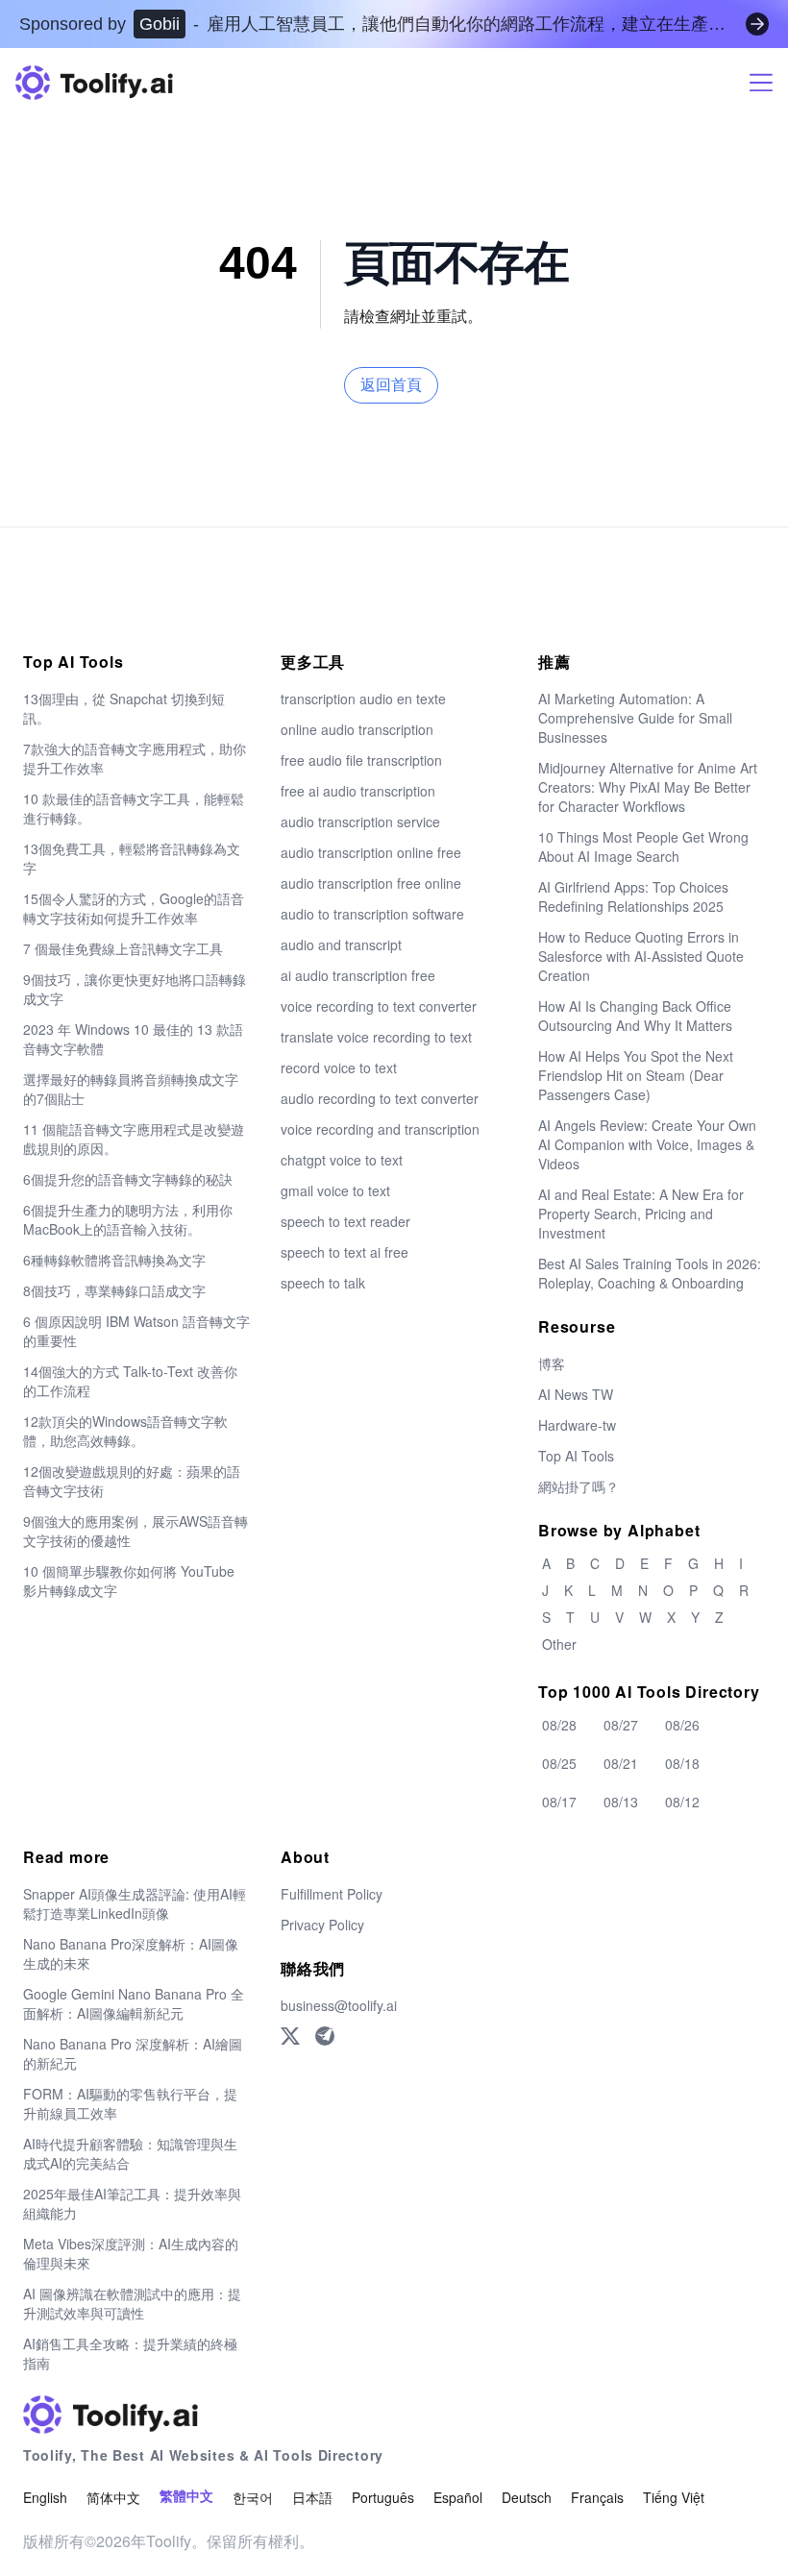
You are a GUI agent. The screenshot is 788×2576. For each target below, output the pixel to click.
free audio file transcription (361, 760)
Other (559, 1644)
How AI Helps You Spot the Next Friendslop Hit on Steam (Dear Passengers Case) (636, 1075)
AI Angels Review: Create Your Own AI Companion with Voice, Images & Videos (647, 1144)
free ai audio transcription (358, 791)
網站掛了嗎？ (579, 1486)
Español (458, 2497)
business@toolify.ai (339, 2005)
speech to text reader (345, 1221)
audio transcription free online (371, 883)
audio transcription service (360, 822)
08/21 (621, 1763)
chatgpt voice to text (342, 1160)
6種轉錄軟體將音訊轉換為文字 (114, 1260)
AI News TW (576, 1394)
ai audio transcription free (358, 975)
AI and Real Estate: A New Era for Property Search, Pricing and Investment (641, 1214)
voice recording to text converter (379, 1006)
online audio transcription (357, 729)
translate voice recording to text (376, 1037)
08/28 (559, 1725)
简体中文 (113, 2497)
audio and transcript (341, 945)
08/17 (559, 1802)
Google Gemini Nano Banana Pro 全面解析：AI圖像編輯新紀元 (134, 2003)
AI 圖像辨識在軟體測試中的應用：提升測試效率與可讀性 (132, 2303)
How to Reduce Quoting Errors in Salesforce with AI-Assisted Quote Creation (641, 956)
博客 (552, 1363)
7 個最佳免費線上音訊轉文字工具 (123, 948)
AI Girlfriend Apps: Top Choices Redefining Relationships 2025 (633, 896)
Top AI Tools (576, 1456)
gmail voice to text (335, 1190)
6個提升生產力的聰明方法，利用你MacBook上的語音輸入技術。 (128, 1219)
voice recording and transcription (380, 1129)
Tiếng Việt (674, 2497)
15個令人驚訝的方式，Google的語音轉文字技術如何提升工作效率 (134, 908)
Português (383, 2497)
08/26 (682, 1725)
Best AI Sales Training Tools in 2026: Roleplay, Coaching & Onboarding (650, 1273)
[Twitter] (290, 2036)
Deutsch (527, 2497)
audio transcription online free (371, 852)
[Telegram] (325, 2036)
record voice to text (339, 1067)
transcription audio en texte (363, 699)
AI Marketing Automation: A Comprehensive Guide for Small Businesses (635, 718)
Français (597, 2497)
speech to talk (323, 1283)
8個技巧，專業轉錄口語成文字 (114, 1290)
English (45, 2497)
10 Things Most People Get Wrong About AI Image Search (643, 846)
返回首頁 (391, 385)
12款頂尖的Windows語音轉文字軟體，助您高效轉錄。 (125, 1431)
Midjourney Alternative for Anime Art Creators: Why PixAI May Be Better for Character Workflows (648, 787)
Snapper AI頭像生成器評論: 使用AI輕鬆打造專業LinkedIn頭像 (135, 1903)
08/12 (682, 1802)
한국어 (253, 2497)
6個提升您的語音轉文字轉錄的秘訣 (128, 1179)
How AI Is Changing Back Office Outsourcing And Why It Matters (635, 1016)
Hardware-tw (577, 1425)
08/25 (559, 1763)
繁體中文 (186, 2497)
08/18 (682, 1763)
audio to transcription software (372, 914)
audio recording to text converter (380, 1098)
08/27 (621, 1725)
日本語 (312, 2497)
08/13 (621, 1802)
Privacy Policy (322, 1925)
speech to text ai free (345, 1252)
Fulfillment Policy (332, 1894)
